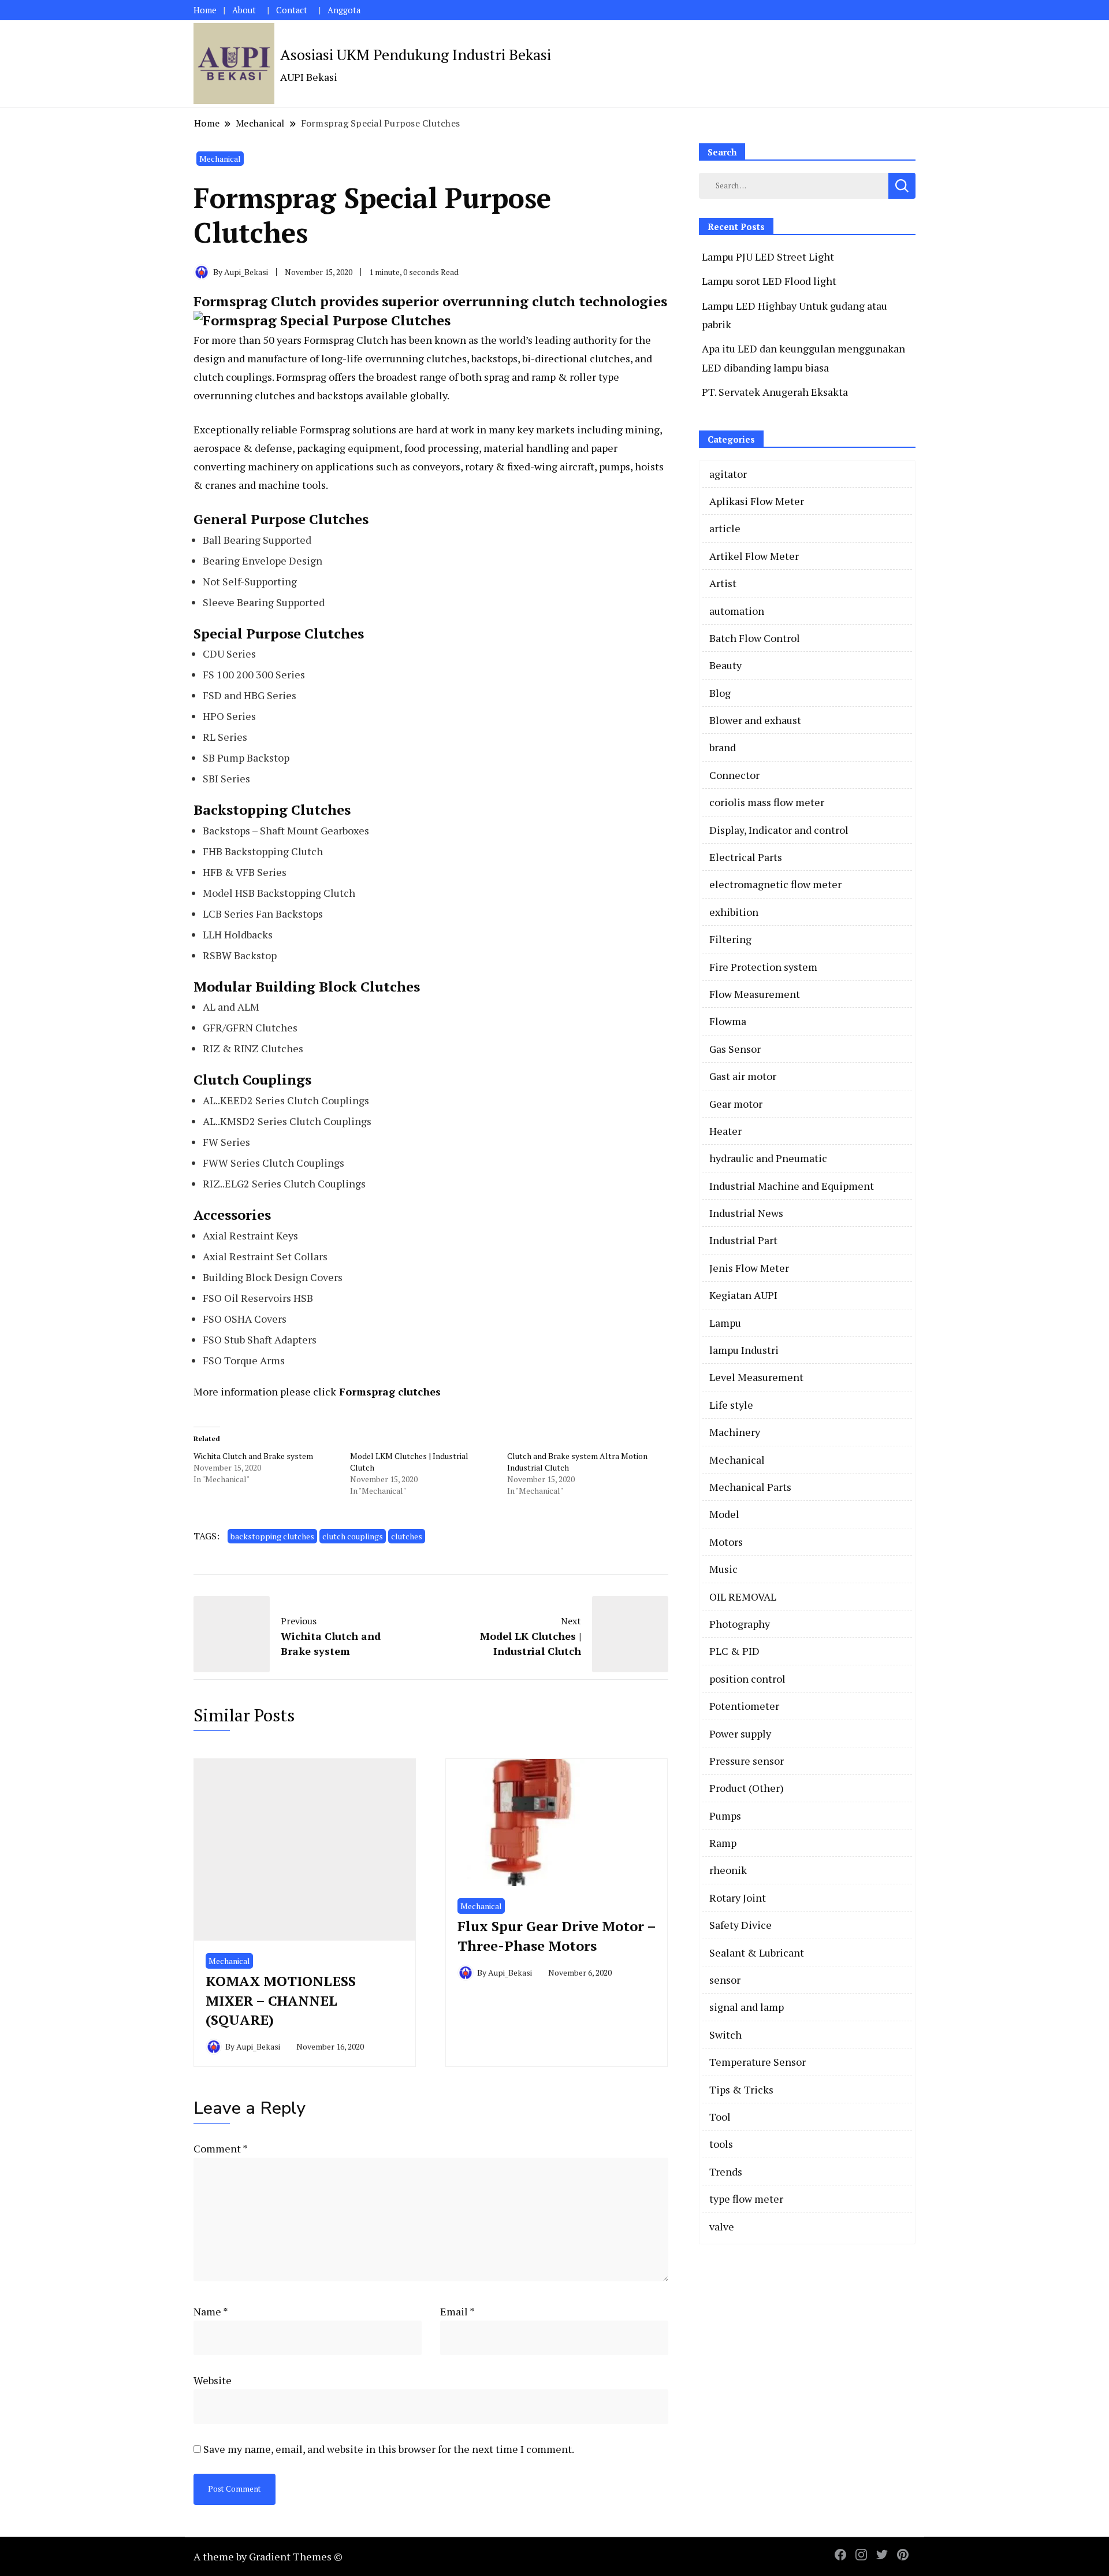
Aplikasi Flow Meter (757, 501)
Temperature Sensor (758, 2062)
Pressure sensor (747, 1761)
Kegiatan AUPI (743, 1295)
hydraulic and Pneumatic (768, 1158)
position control (747, 1679)
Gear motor (736, 1104)
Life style (731, 1405)
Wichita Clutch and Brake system (253, 1456)
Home (205, 10)
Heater (725, 1131)
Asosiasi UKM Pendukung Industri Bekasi (416, 54)
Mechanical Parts (750, 1487)
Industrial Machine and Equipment (792, 1186)
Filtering (730, 939)
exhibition (734, 912)
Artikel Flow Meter (754, 556)
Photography (740, 1624)
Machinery (735, 1432)
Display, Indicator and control (779, 830)
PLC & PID (734, 1651)
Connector (734, 775)
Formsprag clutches (390, 1391)
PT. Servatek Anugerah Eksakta (775, 392)
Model (724, 1514)
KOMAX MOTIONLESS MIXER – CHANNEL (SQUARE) (281, 2000)
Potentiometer (744, 1706)
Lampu (725, 1323)
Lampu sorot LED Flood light (769, 281)
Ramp (723, 1843)
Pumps (725, 1816)
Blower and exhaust (755, 720)
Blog (720, 693)
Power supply (740, 1734)
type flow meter (746, 2199)
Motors (726, 1542)
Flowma (728, 1021)
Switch (725, 2035)
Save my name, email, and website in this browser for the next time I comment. (389, 2449)
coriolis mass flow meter (767, 802)
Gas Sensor (735, 1049)
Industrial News (746, 1213)
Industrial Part (743, 1240)
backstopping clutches (272, 1536)
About (244, 10)
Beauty (725, 665)
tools (721, 2144)
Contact (292, 10)
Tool (720, 2117)
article (725, 528)
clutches (407, 1536)
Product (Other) (747, 1788)
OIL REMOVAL (743, 1597)
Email (457, 2311)
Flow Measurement (755, 994)
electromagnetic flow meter (775, 884)
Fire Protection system (763, 967)
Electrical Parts (746, 857)
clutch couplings (353, 1536)
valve (722, 2226)
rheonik (728, 1870)
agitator (728, 474)
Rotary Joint (738, 1898)
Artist (723, 583)
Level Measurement (756, 1377)
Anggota (344, 10)
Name (211, 2311)
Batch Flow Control (755, 638)
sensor (725, 1980)
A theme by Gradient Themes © (268, 2556)
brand (723, 747)
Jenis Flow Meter (749, 1268)
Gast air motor (743, 1076)
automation (737, 611)
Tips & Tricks (741, 2089)
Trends (726, 2172)
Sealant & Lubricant (757, 1953)
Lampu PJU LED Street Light (768, 257)
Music (723, 1569)
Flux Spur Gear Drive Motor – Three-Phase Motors (557, 1936)
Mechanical (220, 159)
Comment (220, 2148)
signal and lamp (747, 2007)
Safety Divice (740, 1925)
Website (213, 2380)
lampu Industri (744, 1350)
